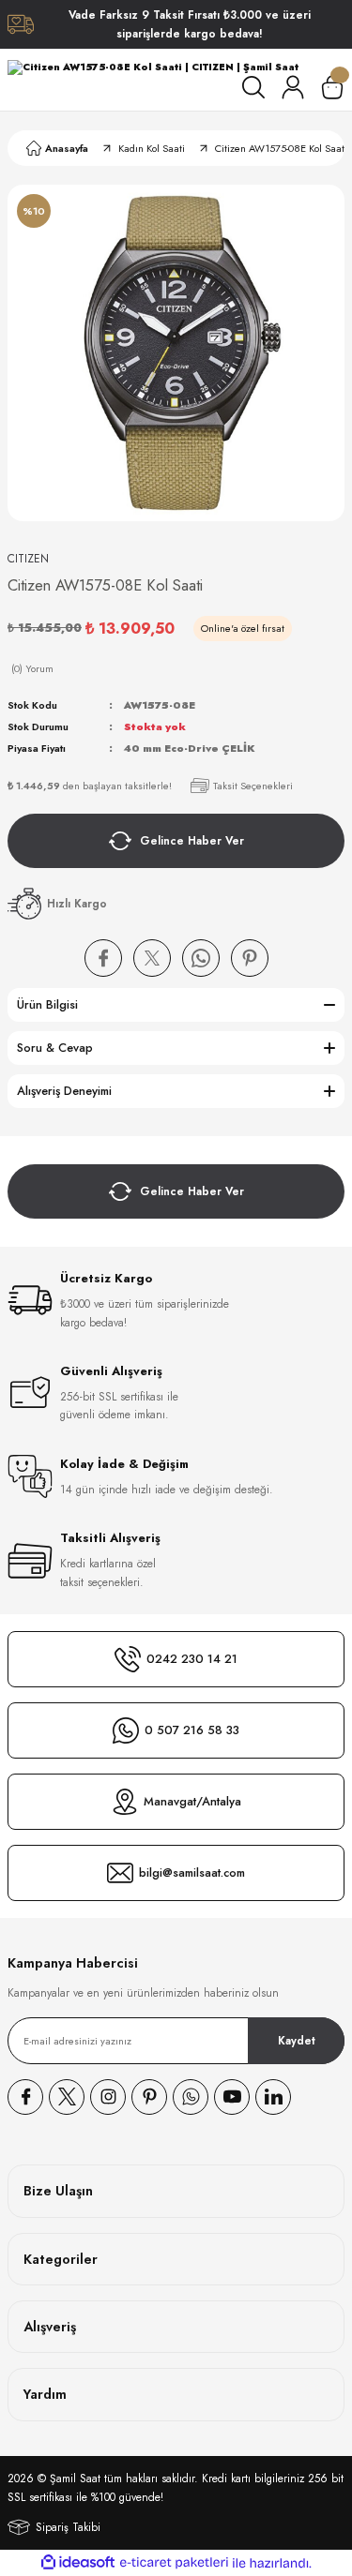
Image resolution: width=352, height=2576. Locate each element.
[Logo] (153, 68)
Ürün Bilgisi (47, 1004)
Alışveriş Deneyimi (64, 1091)
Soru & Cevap (55, 1048)
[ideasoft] (78, 2563)
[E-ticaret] (174, 2563)
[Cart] (332, 87)
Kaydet (297, 2040)
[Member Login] (293, 87)
